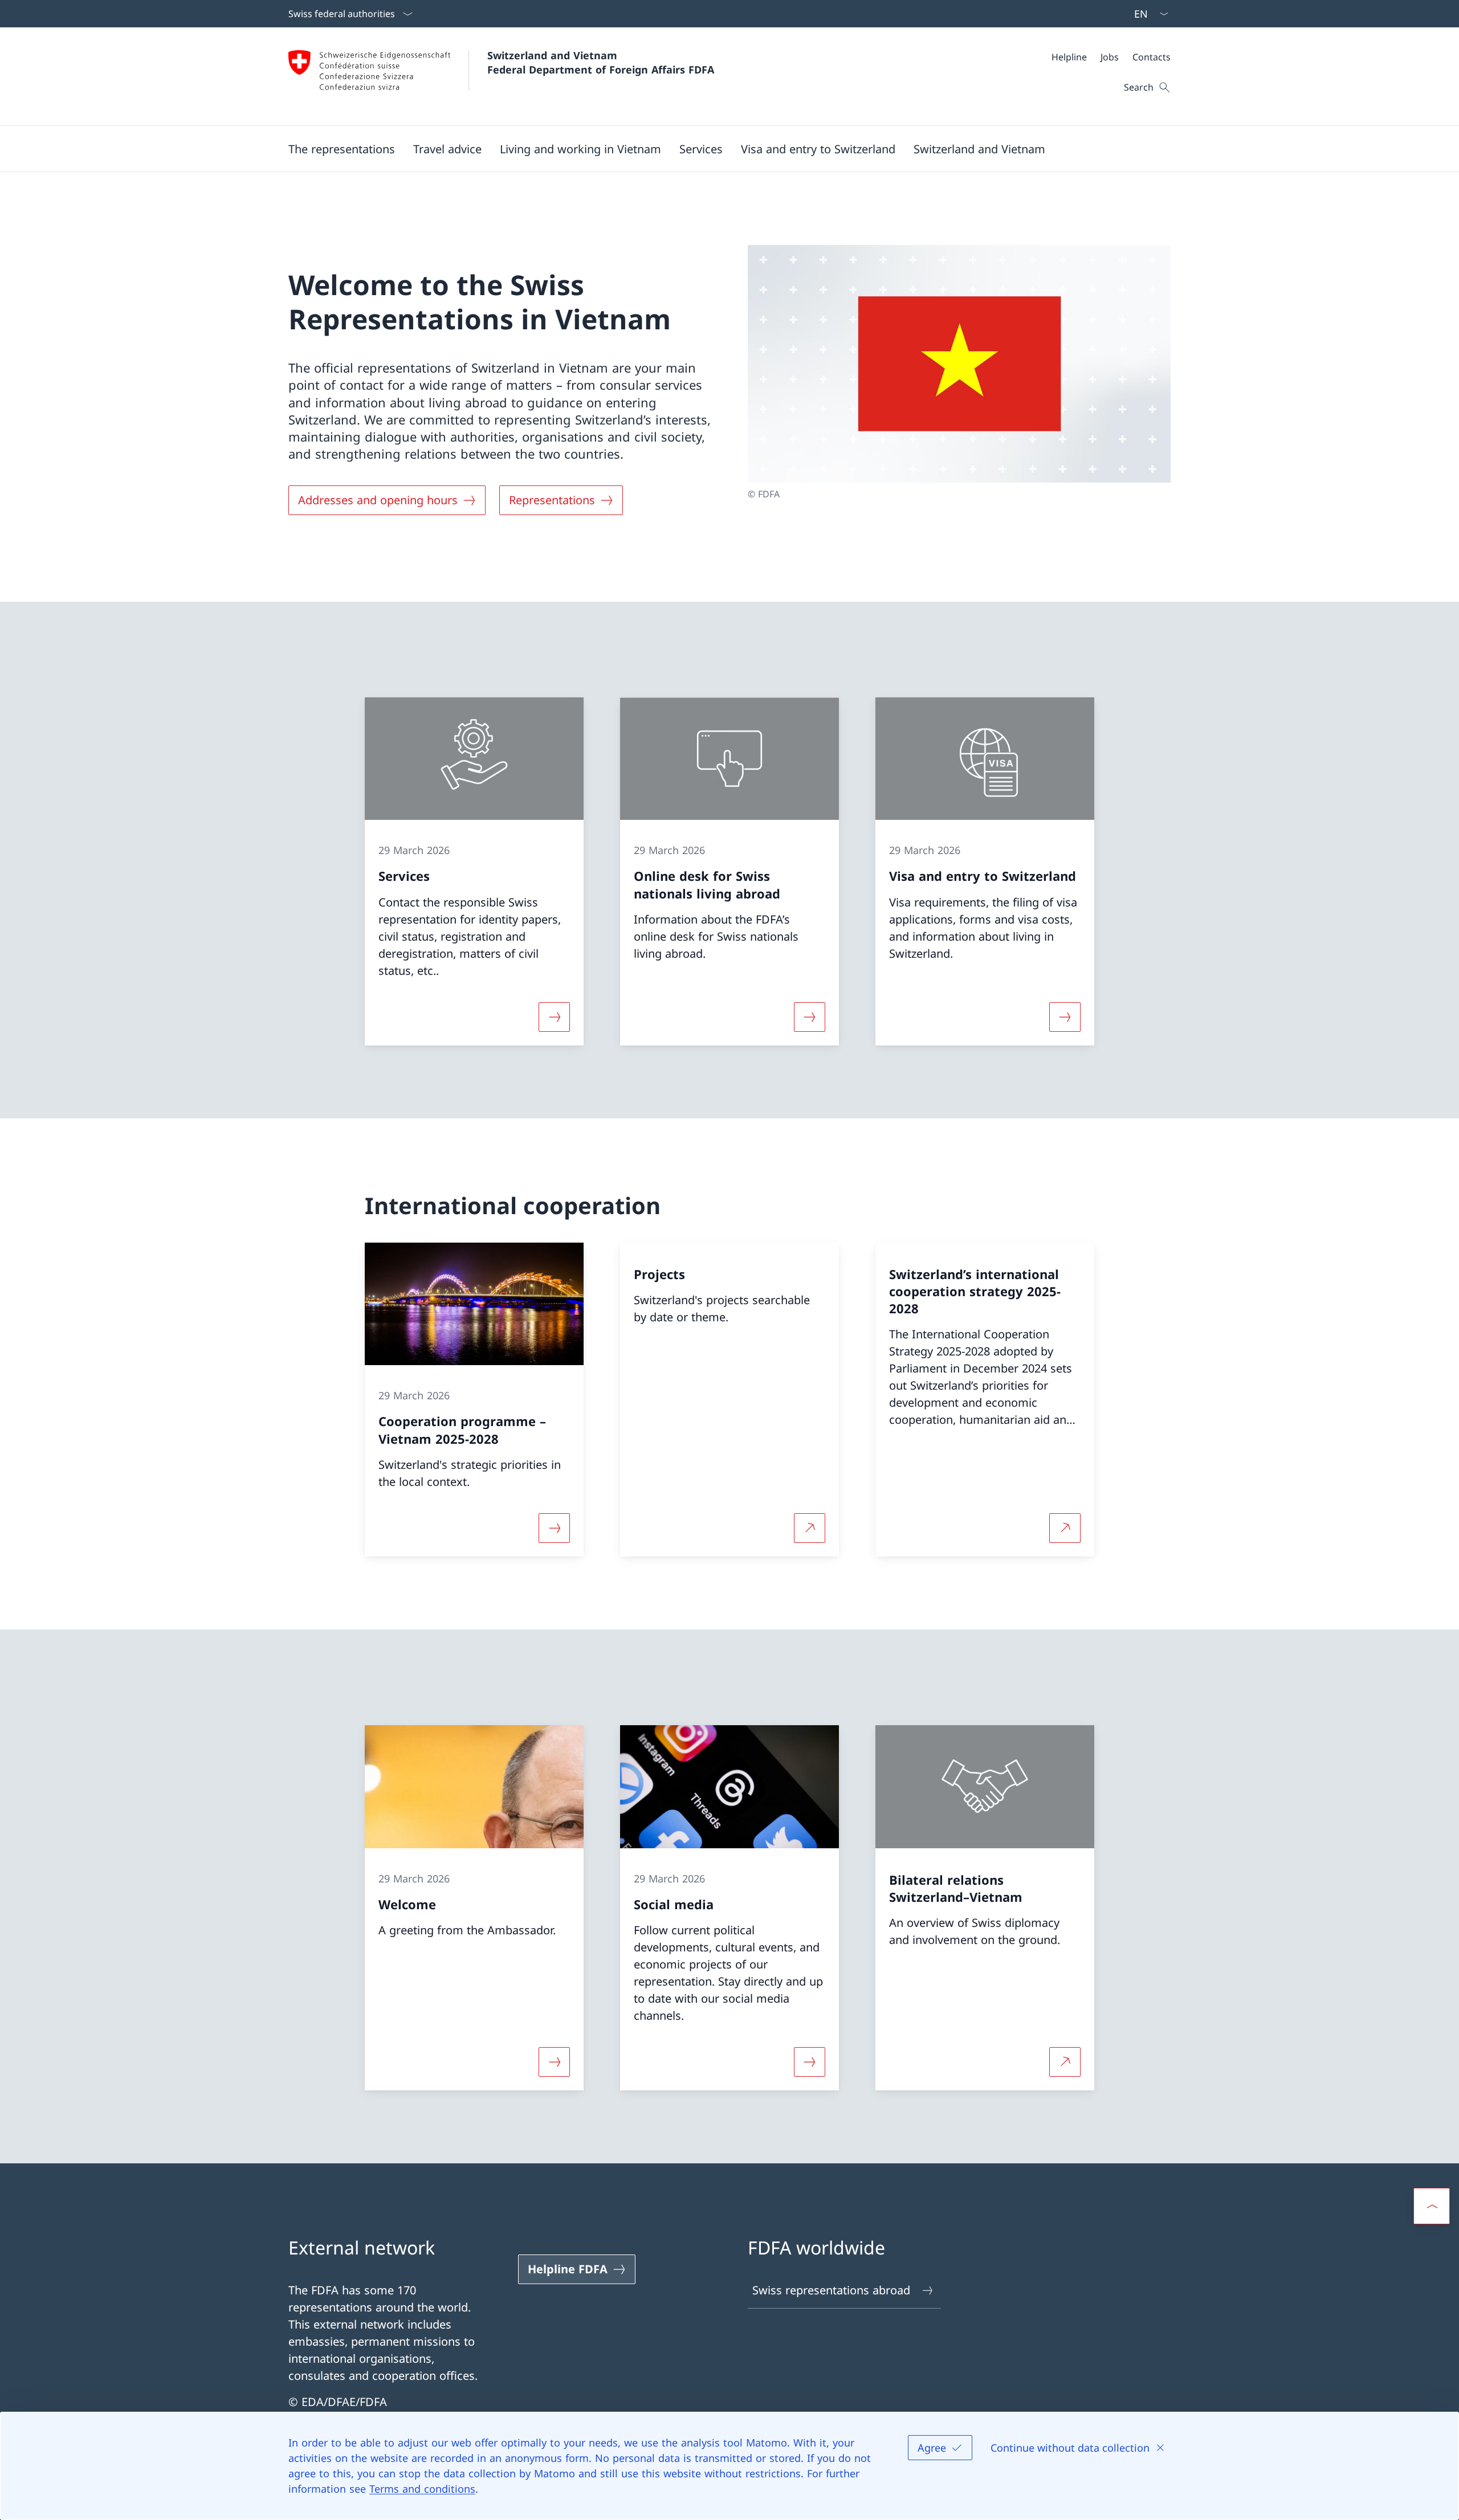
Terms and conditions (422, 2489)
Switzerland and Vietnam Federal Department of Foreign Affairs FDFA (601, 62)
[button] (342, 149)
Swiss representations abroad (831, 2290)
